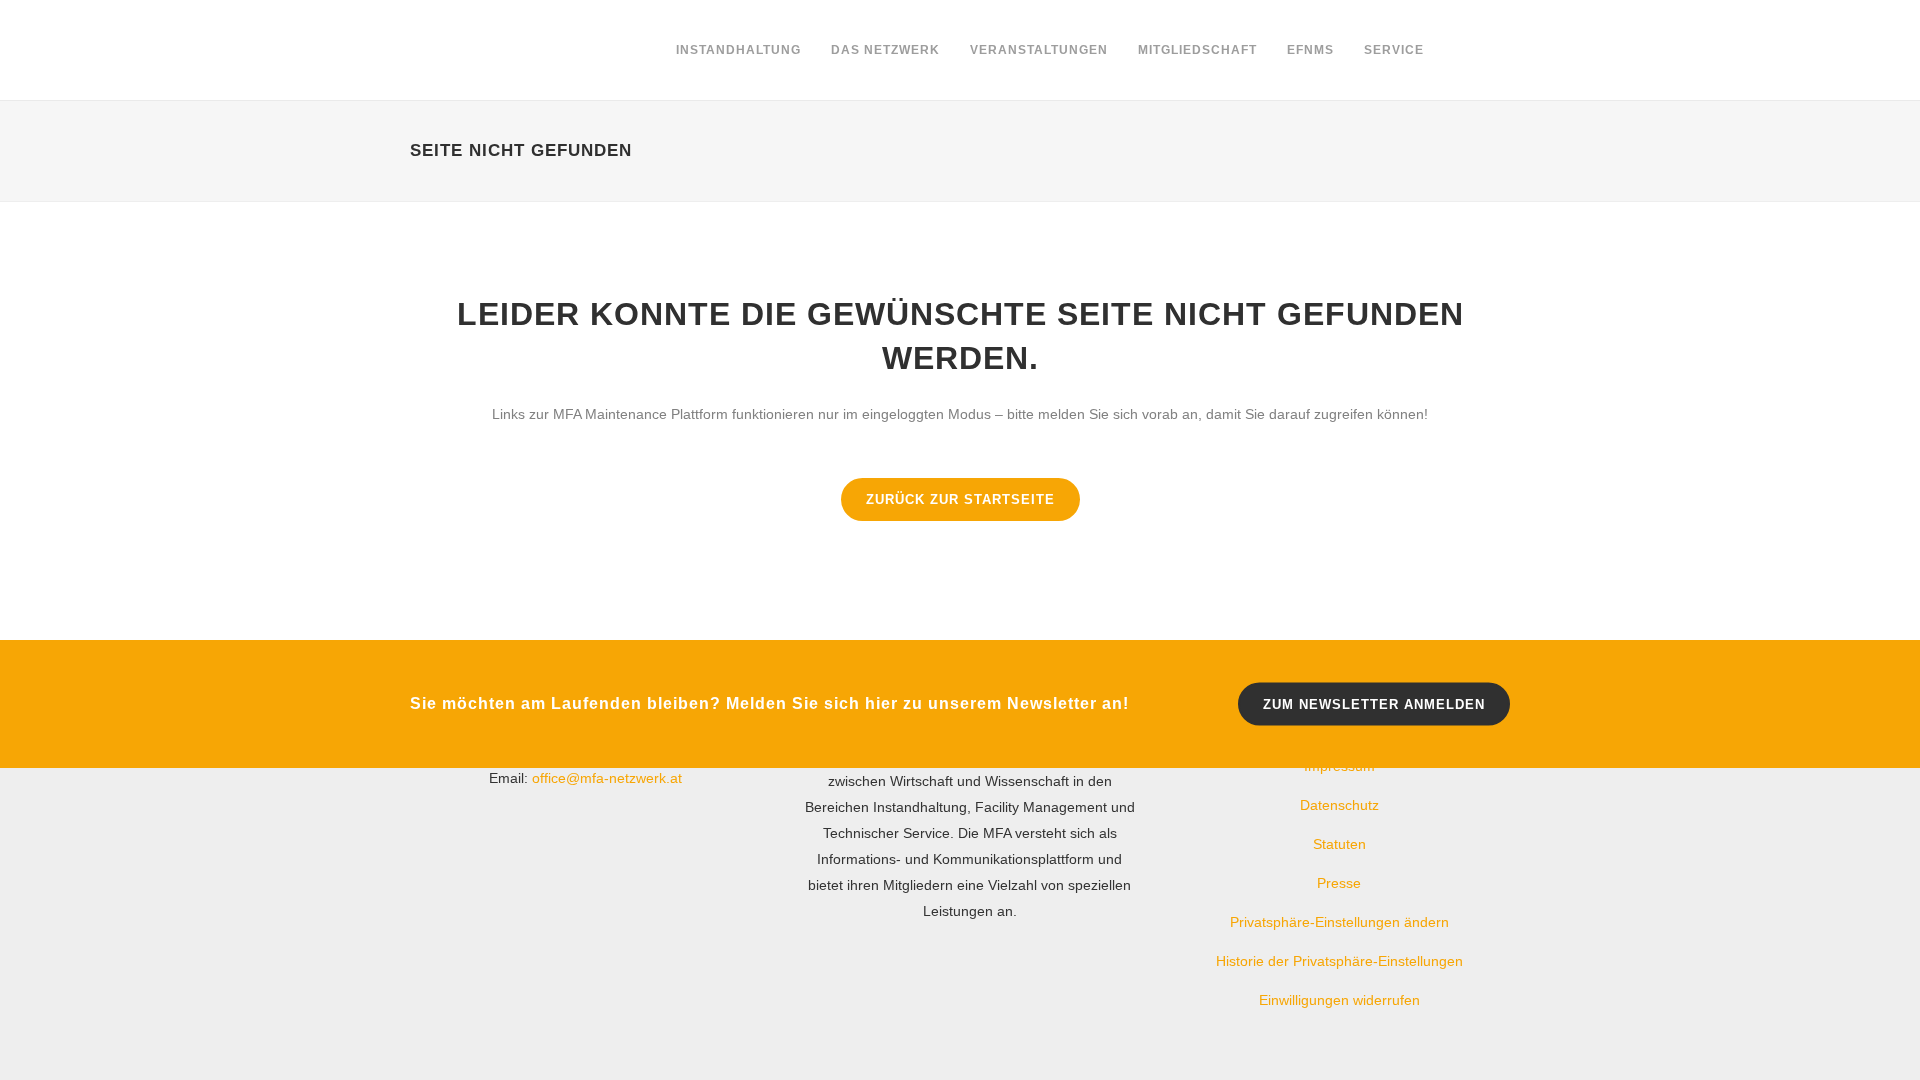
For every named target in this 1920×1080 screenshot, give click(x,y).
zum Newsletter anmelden (1374, 703)
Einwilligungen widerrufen (1339, 1000)
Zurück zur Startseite (960, 499)
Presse (1339, 883)
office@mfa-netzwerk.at (607, 778)
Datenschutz (1339, 805)
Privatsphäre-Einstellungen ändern (1339, 922)
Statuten (1339, 844)
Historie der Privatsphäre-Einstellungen (1339, 961)
